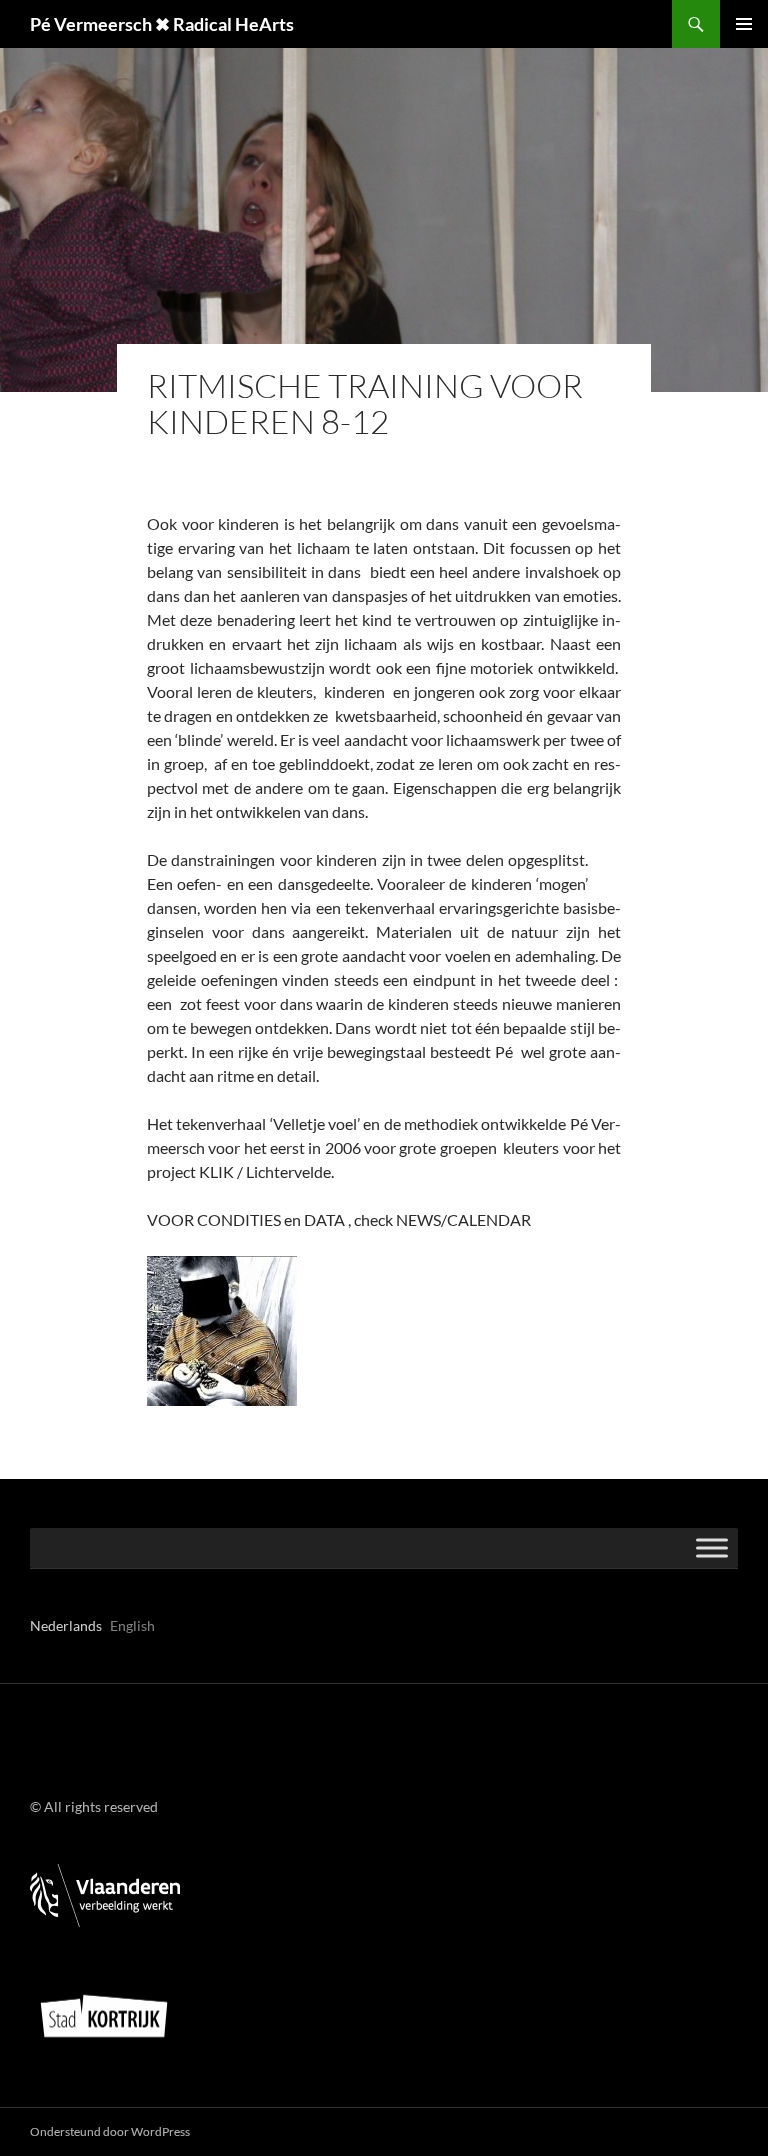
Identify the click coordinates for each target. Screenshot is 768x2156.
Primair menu (744, 24)
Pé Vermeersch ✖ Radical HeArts (162, 24)
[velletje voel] (224, 1331)
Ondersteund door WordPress (110, 2131)
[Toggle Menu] (712, 1547)
